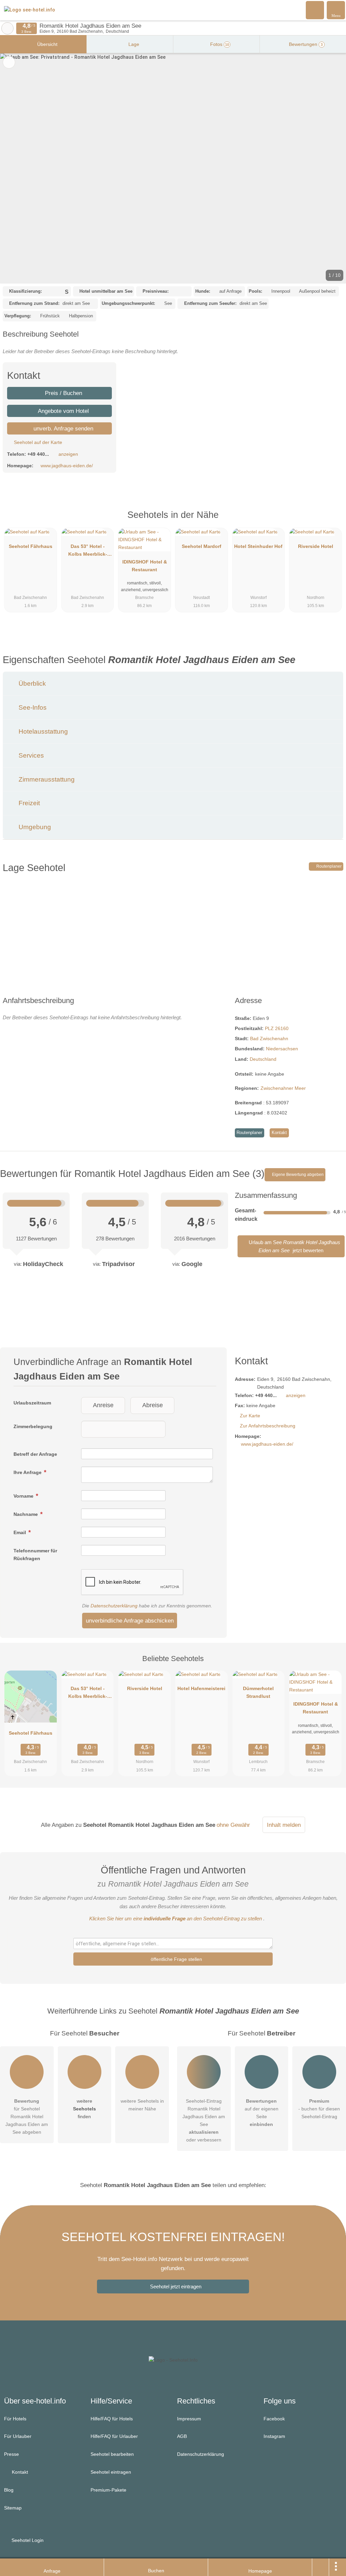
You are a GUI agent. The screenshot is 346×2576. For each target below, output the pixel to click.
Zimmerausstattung (46, 779)
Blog (9, 2490)
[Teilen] (321, 2567)
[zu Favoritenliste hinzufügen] (9, 62)
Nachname (26, 1514)
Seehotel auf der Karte (37, 442)
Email (20, 1532)
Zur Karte (250, 1416)
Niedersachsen (282, 1049)
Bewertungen (305, 44)
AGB (182, 2436)
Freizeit (28, 803)
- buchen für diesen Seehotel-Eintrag (319, 2109)
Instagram (274, 2436)
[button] (173, 168)
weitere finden (84, 2109)
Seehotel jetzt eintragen (176, 2286)
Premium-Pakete (108, 2490)
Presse (11, 2454)
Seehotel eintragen (111, 2472)
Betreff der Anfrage (35, 1454)
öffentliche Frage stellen (176, 1959)
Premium (332, 521)
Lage (133, 44)
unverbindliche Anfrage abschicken (130, 1621)
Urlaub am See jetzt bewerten (294, 1246)
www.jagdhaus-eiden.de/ (67, 466)
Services (30, 755)
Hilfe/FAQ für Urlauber (114, 2436)
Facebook (274, 2419)
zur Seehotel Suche (7, 28)
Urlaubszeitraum (32, 1403)
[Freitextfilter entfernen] (315, 10)
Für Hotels (15, 2419)
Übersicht (47, 44)
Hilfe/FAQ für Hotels (112, 2419)
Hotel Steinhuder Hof (258, 546)
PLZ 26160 (277, 1028)
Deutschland (263, 1059)
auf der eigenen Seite (262, 2113)
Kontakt (279, 1133)
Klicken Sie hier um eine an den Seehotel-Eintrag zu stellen (176, 1918)
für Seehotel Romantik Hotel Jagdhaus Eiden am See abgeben (27, 2117)
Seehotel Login (27, 2540)
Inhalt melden (284, 1825)
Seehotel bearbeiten (112, 2454)
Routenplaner (328, 866)
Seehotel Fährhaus (31, 546)
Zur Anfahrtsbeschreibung (268, 1426)
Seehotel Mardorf (202, 546)
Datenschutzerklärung (114, 1606)
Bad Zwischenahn (269, 1039)
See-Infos (32, 707)
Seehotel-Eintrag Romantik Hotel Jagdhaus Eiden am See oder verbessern (204, 2120)
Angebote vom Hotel (63, 411)
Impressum (189, 2419)
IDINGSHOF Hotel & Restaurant (145, 566)
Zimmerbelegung (33, 1426)
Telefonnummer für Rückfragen (35, 1555)
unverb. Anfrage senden (63, 428)
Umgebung (34, 827)
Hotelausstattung (42, 731)
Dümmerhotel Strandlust (258, 1692)
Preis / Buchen (63, 393)
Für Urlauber (18, 2436)
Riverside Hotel (316, 546)
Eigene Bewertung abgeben (297, 1175)
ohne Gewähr (233, 1825)
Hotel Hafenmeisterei (201, 1688)
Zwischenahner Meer (283, 1088)
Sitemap (13, 2508)
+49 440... (38, 454)
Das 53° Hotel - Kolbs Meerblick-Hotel (88, 552)
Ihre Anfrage (28, 1472)
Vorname (24, 1496)
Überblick (31, 684)
